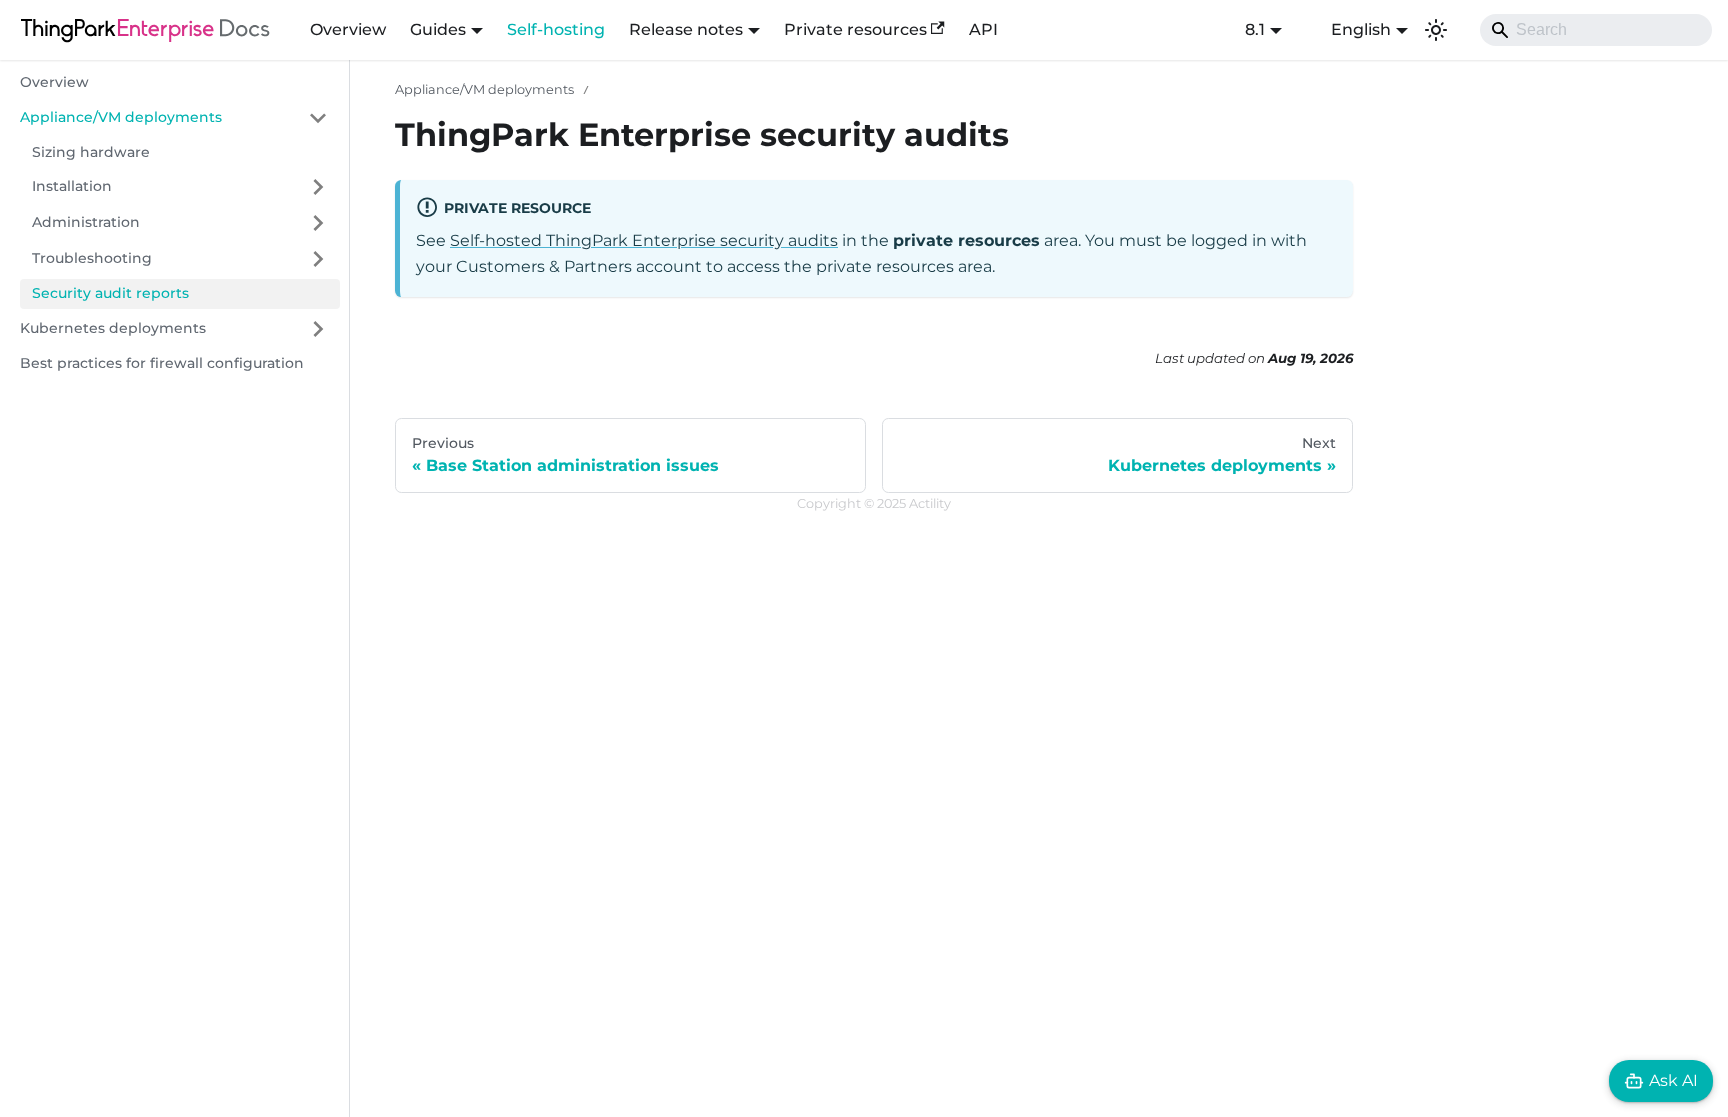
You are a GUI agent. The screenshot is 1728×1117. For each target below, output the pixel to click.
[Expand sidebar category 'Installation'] (318, 187)
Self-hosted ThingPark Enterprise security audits (644, 240)
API (983, 29)
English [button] (1361, 29)
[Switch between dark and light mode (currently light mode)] (1436, 30)
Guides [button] (438, 29)
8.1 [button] (1255, 29)
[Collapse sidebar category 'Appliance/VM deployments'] (318, 118)
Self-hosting (556, 29)
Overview (348, 29)
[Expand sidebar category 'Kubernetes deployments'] (318, 329)
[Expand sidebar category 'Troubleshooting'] (318, 259)
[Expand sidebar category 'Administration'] (318, 223)
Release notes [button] (686, 29)
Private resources (855, 29)
